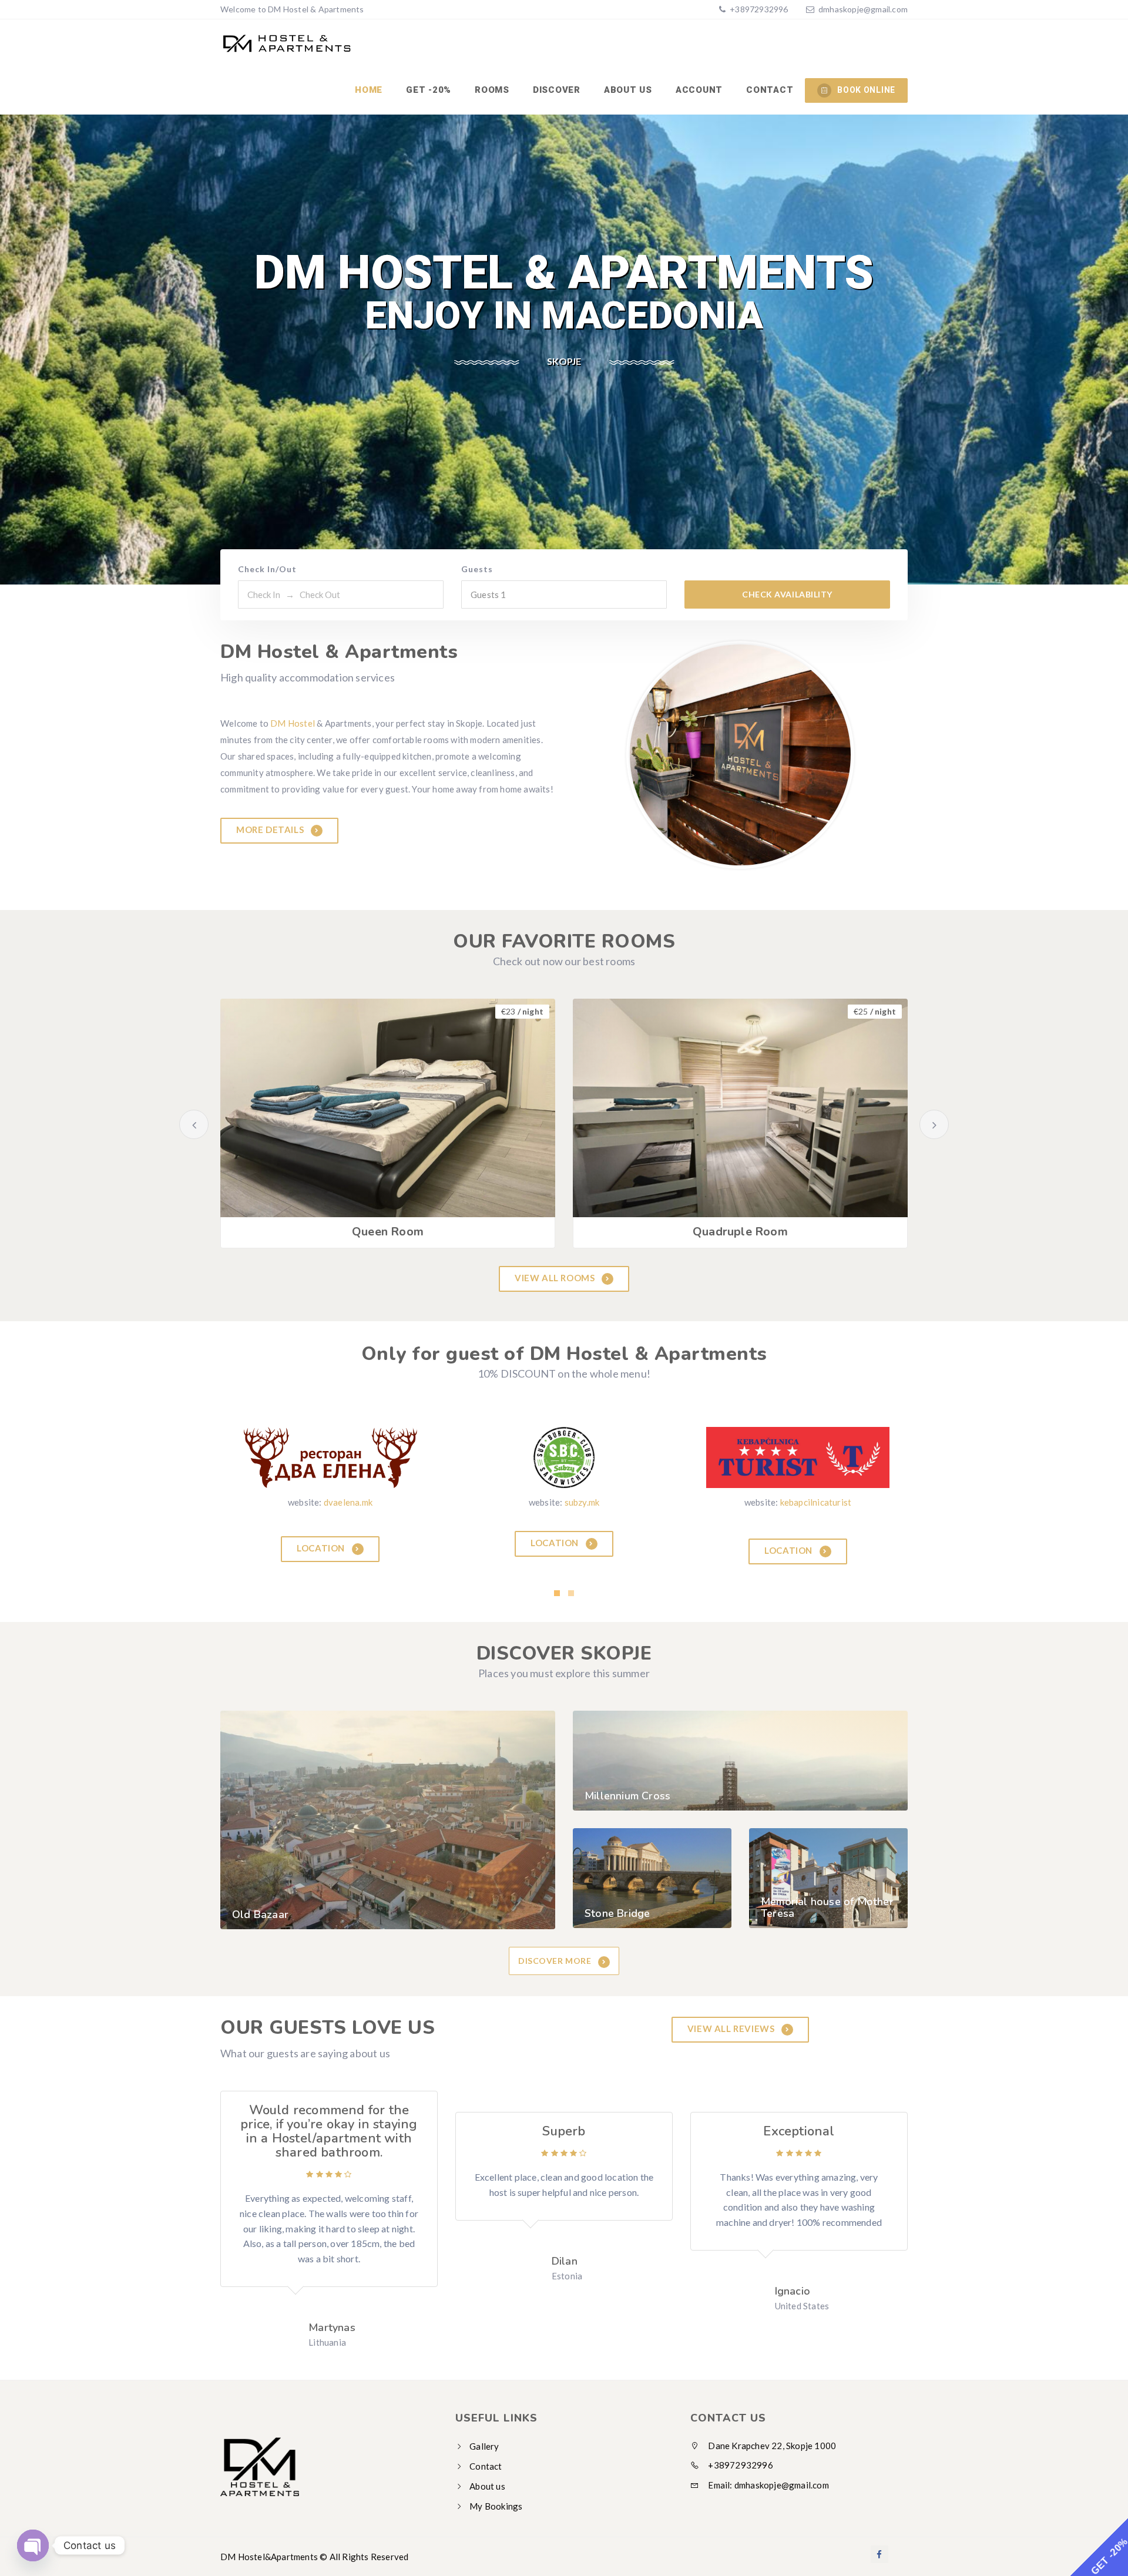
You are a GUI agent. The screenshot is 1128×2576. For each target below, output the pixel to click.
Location (322, 1542)
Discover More (556, 1953)
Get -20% (429, 90)
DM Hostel (293, 723)
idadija (582, 1502)
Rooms (492, 90)
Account (699, 90)
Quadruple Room (740, 1232)
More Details (271, 829)
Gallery (484, 2439)
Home (369, 90)
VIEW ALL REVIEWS (732, 2020)
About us (628, 90)
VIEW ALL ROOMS (556, 1278)
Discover (557, 90)
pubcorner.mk (348, 1502)
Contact (770, 90)
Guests (477, 569)
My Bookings (496, 2498)
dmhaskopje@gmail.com (863, 9)
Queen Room (388, 1232)
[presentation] (194, 1124)
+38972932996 (758, 9)
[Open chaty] (33, 2542)
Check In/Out (267, 569)
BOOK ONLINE (866, 90)
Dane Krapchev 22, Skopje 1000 (771, 2438)
